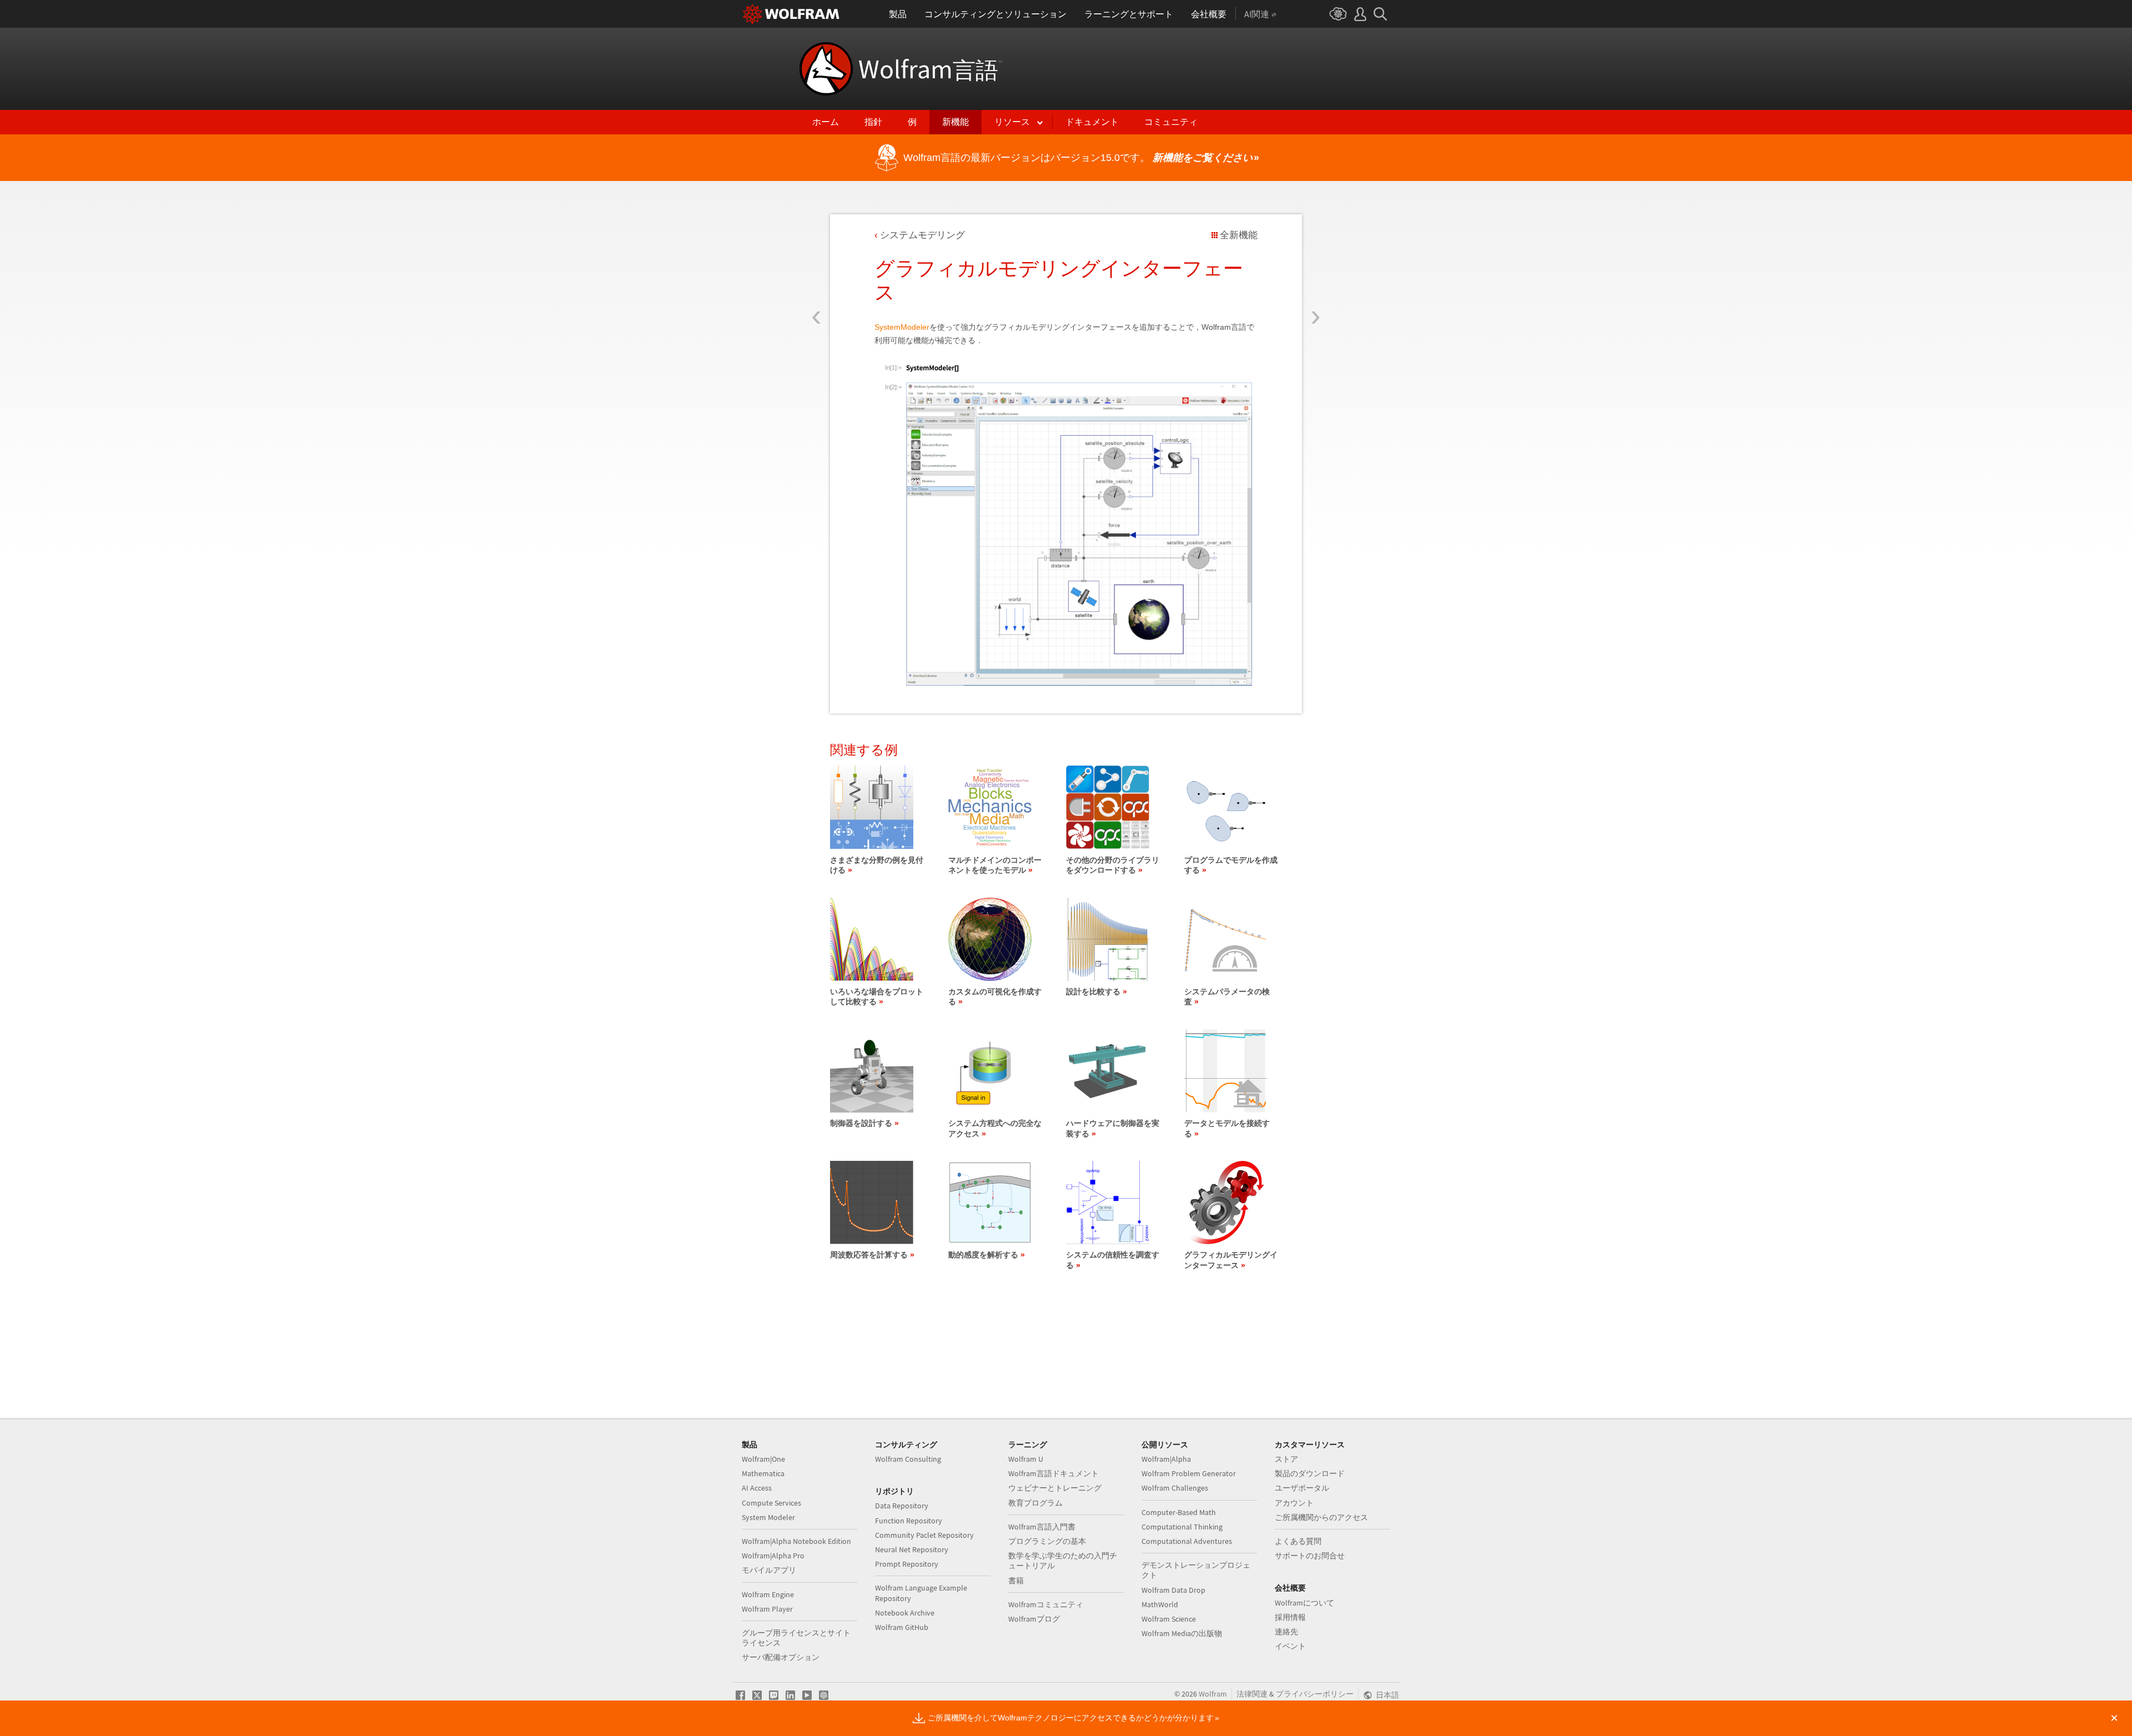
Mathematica (763, 1473)
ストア (1286, 1459)
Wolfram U (1026, 1459)
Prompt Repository (907, 1564)
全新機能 (1239, 235)
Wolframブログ (1034, 1619)
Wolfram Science (1169, 1619)
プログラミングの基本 (1047, 1541)
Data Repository (902, 1506)
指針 (873, 122)
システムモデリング (922, 235)
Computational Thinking (1182, 1527)
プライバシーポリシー (1315, 1694)
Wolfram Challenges (1175, 1488)
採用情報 (1290, 1617)
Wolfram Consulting (908, 1459)
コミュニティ (1171, 122)
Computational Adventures (1187, 1541)
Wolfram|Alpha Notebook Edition (796, 1541)
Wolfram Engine (768, 1594)
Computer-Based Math (1179, 1512)
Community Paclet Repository (924, 1535)
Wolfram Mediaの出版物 (1182, 1633)
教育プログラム (1035, 1503)
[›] (1316, 251)
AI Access (757, 1488)
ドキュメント (1092, 122)
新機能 (956, 122)
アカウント (1294, 1503)
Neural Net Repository (912, 1549)
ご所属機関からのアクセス (1321, 1517)
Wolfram (930, 69)
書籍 (1016, 1581)
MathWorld (1160, 1604)
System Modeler (768, 1517)
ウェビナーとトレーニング (1055, 1488)
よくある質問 (1298, 1541)
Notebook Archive (905, 1613)
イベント (1290, 1646)
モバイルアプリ (769, 1570)
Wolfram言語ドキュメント (1054, 1473)
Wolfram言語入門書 (1042, 1527)
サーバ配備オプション (781, 1657)
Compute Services (771, 1503)
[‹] (816, 251)
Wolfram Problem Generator (1189, 1473)
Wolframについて (1304, 1603)
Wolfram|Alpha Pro (773, 1556)
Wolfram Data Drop (1173, 1590)
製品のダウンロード (1310, 1473)
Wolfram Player (767, 1609)
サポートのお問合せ (1310, 1556)
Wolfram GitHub (902, 1627)
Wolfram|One (763, 1459)
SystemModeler (902, 327)
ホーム (826, 122)
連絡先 (1286, 1632)
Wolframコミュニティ (1046, 1604)
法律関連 (1252, 1694)
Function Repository (909, 1521)
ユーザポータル (1302, 1488)
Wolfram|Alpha (1166, 1459)
